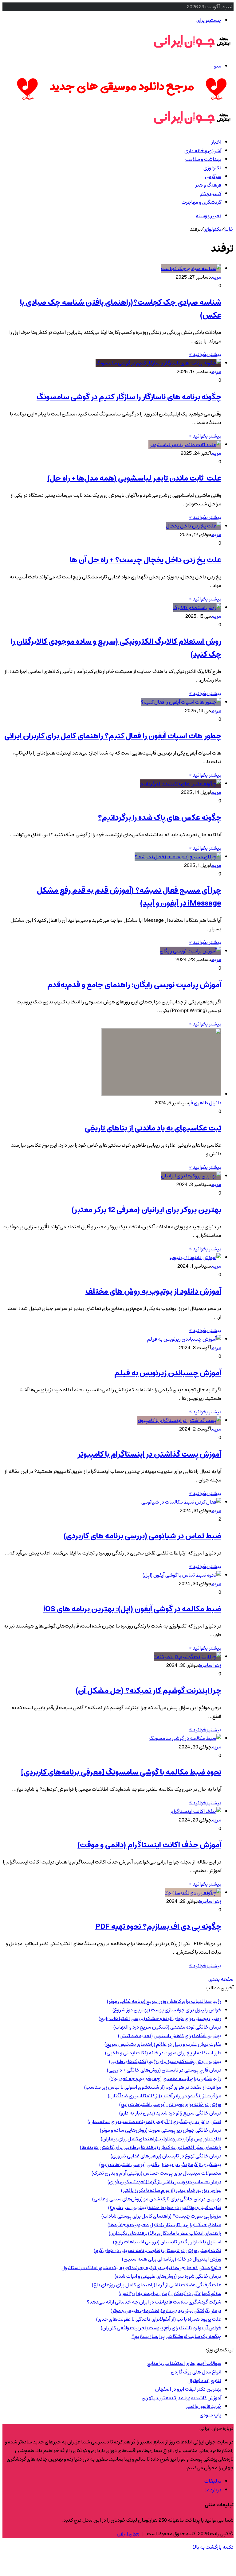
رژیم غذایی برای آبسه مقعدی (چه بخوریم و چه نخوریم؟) (165, 2079)
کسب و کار (211, 194)
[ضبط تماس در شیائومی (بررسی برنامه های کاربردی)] (181, 1502)
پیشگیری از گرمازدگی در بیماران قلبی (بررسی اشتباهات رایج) (160, 2165)
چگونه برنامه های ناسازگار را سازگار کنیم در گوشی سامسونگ (129, 397)
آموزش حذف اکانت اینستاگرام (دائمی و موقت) (149, 1845)
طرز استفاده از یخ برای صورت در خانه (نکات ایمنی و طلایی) (163, 2053)
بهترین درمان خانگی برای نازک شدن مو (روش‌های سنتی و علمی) (157, 2199)
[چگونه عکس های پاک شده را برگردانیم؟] (181, 784)
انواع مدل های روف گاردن (196, 2372)
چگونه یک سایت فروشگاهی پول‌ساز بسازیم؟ (176, 2336)
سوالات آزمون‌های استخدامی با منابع (184, 2363)
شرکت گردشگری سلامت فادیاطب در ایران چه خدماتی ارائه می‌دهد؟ (154, 2302)
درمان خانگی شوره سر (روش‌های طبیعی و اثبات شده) (168, 2276)
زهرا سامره (210, 1665)
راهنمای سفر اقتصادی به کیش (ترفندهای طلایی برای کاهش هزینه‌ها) (151, 2147)
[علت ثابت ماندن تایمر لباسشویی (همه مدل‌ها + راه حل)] (185, 445)
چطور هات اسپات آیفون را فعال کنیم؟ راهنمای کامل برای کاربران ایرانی (113, 736)
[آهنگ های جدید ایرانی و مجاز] (122, 101)
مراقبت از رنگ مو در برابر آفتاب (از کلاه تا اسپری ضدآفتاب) (165, 2096)
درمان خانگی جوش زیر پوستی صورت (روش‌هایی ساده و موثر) (161, 2130)
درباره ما (213, 2490)
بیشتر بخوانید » (205, 354)
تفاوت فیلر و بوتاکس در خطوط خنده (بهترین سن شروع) (165, 2207)
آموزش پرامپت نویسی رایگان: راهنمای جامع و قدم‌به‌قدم (134, 985)
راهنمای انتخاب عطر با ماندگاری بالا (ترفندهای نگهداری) (165, 2233)
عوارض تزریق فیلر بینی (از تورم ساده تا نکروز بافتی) (171, 2190)
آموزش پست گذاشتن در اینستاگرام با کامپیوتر (149, 1454)
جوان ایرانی (128, 2534)
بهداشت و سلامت (203, 159)
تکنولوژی (212, 168)
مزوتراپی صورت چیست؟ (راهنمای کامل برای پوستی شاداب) (161, 2216)
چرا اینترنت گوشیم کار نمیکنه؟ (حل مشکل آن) (148, 1691)
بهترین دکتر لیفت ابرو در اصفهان (188, 2389)
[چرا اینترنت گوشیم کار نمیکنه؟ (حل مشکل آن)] (188, 1657)
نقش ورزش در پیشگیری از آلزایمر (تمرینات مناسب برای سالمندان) (154, 2122)
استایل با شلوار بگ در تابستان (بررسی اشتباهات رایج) (167, 2242)
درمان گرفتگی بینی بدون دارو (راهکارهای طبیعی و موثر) (166, 2311)
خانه (229, 229)
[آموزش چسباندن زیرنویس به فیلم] (184, 1339)
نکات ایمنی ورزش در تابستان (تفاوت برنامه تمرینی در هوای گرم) (157, 2250)
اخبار (216, 142)
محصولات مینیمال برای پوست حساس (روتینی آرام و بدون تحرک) (156, 2173)
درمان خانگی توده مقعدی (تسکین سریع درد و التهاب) (167, 2027)
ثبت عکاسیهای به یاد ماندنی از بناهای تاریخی (153, 1128)
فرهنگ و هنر (208, 185)
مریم (216, 277)
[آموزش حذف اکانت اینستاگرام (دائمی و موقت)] (196, 1811)
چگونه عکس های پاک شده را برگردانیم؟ (159, 818)
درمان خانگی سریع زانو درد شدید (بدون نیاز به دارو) (170, 2113)
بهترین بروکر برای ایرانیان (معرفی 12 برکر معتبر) (146, 1210)
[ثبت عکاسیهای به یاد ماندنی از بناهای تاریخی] (161, 1094)
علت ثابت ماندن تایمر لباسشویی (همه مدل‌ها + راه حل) (134, 478)
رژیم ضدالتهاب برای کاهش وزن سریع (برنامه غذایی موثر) (164, 2001)
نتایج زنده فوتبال (204, 2381)
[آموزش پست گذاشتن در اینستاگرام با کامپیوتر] (179, 1420)
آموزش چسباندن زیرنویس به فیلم (168, 1373)
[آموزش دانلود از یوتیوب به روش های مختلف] (195, 1257)
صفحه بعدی (221, 1979)
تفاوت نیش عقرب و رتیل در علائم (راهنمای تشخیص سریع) (163, 2044)
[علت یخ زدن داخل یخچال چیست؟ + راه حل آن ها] (194, 526)
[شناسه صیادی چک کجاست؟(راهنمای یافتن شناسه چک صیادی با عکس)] (191, 268)
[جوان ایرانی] (192, 52)
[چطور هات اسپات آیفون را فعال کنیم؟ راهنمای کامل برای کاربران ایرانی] (181, 702)
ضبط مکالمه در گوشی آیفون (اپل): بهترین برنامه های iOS (132, 1609)
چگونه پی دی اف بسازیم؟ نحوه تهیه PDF (158, 1927)
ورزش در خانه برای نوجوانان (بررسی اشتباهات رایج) (170, 2104)
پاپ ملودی (210, 2415)
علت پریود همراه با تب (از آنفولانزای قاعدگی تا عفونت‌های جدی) (159, 2319)
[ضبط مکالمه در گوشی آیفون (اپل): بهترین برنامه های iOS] (182, 1575)
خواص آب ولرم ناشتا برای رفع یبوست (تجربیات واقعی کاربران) (161, 2328)
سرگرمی (213, 176)
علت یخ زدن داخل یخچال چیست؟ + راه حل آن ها (146, 560)
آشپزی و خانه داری (203, 151)
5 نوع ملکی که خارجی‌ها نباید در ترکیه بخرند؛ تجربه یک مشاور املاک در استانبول (141, 2268)
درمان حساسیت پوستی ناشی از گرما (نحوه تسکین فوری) (164, 2182)
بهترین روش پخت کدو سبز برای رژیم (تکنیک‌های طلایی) (165, 2061)
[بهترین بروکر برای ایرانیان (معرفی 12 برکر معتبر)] (191, 1176)
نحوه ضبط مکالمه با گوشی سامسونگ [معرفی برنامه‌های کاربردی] (121, 1772)
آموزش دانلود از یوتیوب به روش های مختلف (153, 1292)
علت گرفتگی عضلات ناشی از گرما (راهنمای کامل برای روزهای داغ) (157, 2285)
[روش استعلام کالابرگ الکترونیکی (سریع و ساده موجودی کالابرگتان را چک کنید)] (197, 608)
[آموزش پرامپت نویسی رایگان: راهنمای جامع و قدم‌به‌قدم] (191, 951)
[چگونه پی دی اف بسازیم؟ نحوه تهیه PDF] (193, 1893)
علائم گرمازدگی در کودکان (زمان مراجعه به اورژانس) (170, 2293)
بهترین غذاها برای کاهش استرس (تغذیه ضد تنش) (170, 2036)
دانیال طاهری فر (205, 1103)
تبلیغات (213, 2481)
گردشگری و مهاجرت (201, 202)
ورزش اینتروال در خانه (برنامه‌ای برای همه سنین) (172, 2259)
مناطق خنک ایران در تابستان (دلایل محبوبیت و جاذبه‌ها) (164, 2225)
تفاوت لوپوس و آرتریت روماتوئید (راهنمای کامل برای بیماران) (161, 2139)
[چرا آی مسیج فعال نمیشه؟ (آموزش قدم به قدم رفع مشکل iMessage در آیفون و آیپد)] (178, 857)
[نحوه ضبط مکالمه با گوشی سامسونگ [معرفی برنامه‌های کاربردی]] (185, 1738)
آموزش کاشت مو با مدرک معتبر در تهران (181, 2398)
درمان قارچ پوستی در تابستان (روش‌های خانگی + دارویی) (164, 2070)
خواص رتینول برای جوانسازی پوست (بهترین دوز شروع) (167, 2010)
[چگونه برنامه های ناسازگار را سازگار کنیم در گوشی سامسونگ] (158, 363)
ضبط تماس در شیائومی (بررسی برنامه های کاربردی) (142, 1536)
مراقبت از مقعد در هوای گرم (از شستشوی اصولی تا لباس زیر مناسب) (153, 2087)
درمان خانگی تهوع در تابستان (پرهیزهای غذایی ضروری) (166, 2156)
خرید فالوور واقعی (203, 2406)
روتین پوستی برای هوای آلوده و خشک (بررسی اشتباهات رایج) (160, 2018)
